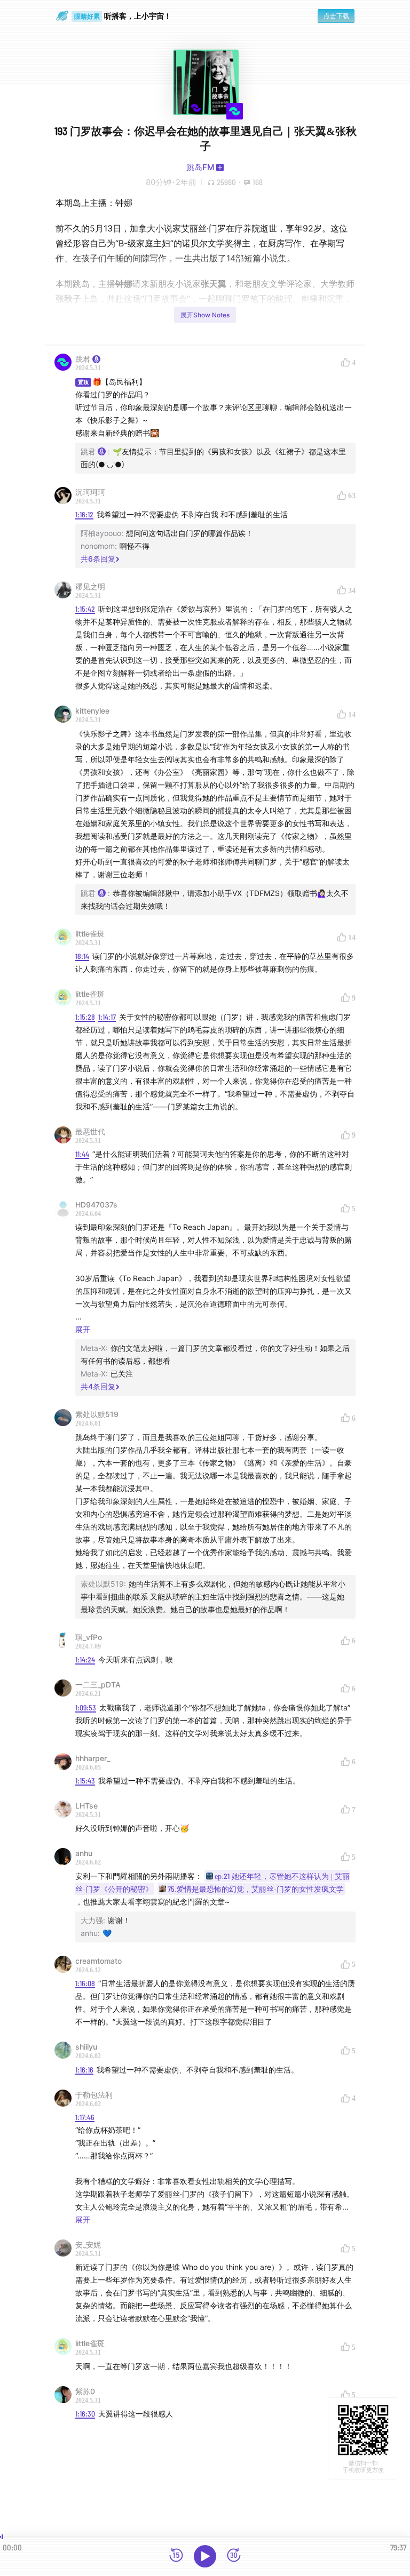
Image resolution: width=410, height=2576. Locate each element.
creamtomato (98, 1961)
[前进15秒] (234, 2556)
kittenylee (92, 711)
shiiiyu (86, 2047)
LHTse (86, 1806)
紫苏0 (85, 2391)
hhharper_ (93, 1758)
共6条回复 (98, 559)
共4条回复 (98, 1386)
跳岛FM (200, 167)
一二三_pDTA (98, 1685)
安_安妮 (88, 2245)
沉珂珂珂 (90, 492)
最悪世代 (90, 1131)
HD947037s (96, 1205)
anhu (84, 1853)
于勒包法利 (94, 2095)
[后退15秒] (176, 2556)
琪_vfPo (89, 1637)
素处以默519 (97, 1414)
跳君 (83, 359)
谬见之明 (90, 586)
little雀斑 (90, 934)
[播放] (205, 2556)
